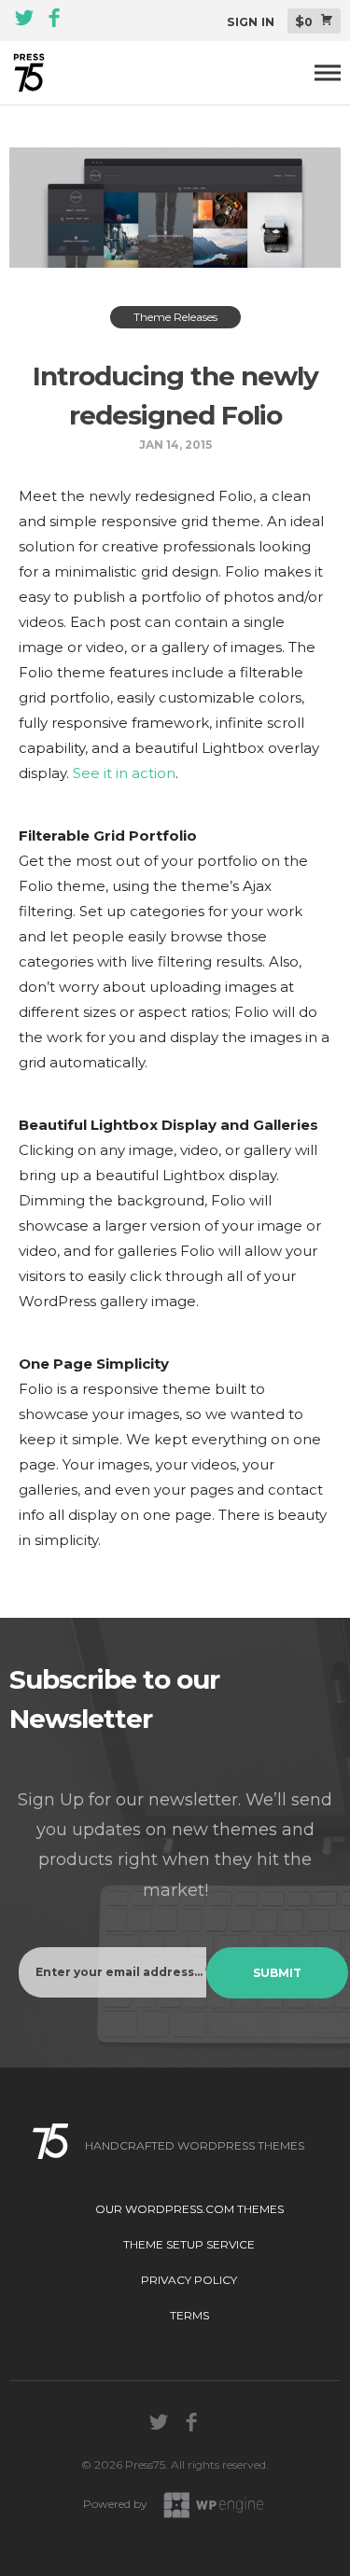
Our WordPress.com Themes (189, 2209)
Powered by (117, 2504)
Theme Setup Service (189, 2244)
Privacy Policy (189, 2280)
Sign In (251, 22)
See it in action (124, 773)
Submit (277, 1973)
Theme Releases (175, 317)
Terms (189, 2315)
